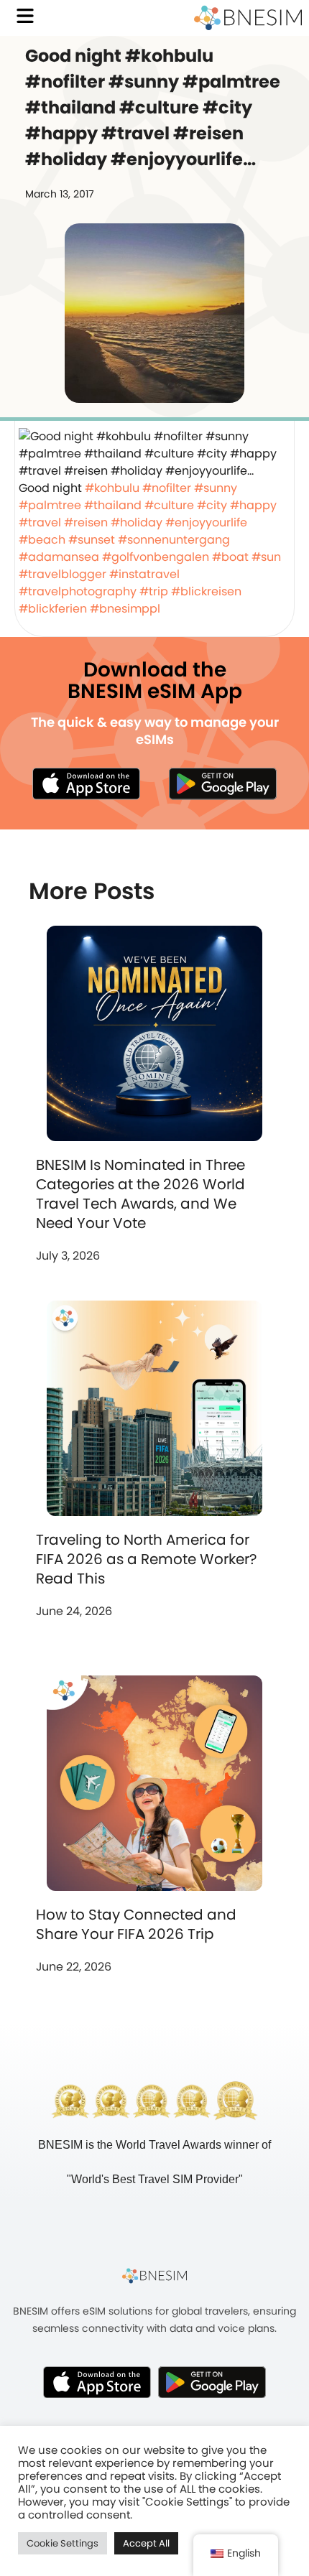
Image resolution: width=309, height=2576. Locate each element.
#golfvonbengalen (156, 557)
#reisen (86, 522)
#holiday (137, 522)
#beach (42, 540)
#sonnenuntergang (174, 540)
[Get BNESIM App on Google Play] (212, 2382)
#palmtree (50, 505)
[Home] (248, 18)
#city (212, 505)
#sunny (216, 488)
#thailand (113, 505)
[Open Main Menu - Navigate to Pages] (25, 16)
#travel (40, 522)
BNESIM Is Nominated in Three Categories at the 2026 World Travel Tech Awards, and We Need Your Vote (140, 1194)
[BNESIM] (154, 2276)
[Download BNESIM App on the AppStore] (97, 2382)
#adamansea (59, 557)
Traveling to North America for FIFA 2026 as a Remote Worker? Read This (146, 1559)
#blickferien (53, 609)
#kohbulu (112, 488)
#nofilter (167, 488)
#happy (253, 505)
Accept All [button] (146, 2543)
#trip (154, 591)
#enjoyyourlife (206, 522)
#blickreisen (206, 591)
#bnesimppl (125, 609)
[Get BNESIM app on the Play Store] (223, 784)
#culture (169, 505)
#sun (266, 557)
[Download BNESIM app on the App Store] (86, 784)
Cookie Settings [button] (63, 2543)
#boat (230, 557)
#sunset (92, 540)
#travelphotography (78, 591)
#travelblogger (63, 574)
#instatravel (144, 574)
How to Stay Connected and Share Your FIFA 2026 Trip (136, 1924)
